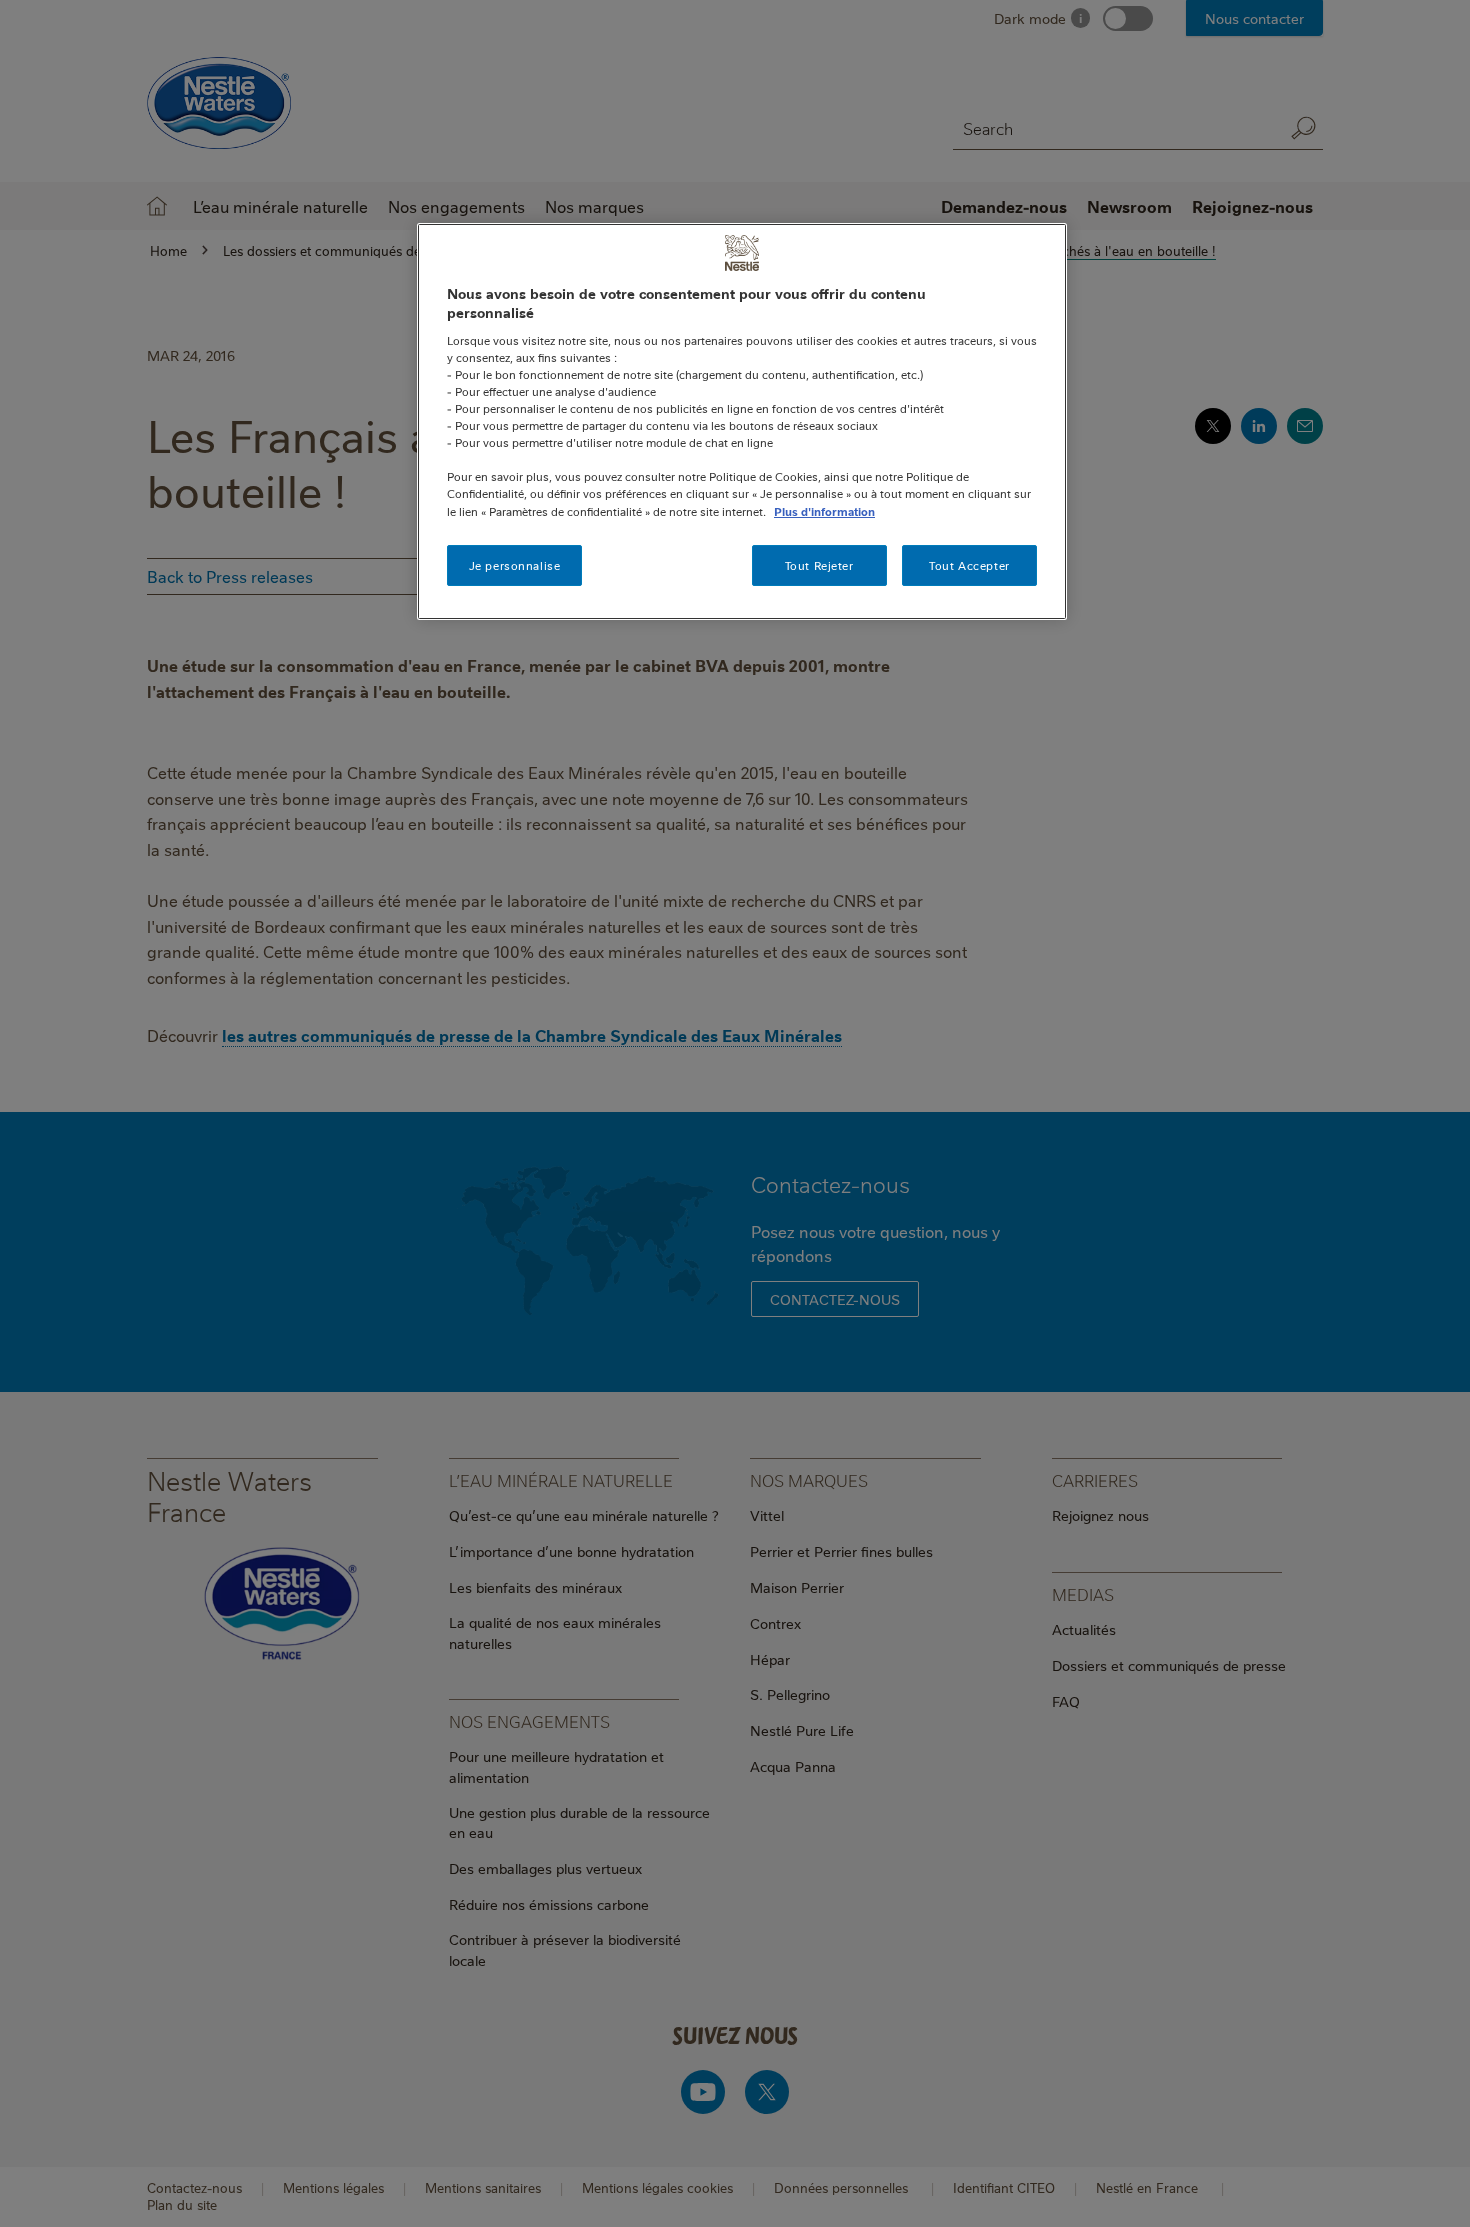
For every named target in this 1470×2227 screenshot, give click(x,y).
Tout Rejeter (819, 565)
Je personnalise (515, 565)
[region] (742, 422)
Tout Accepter (969, 565)
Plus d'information (824, 511)
